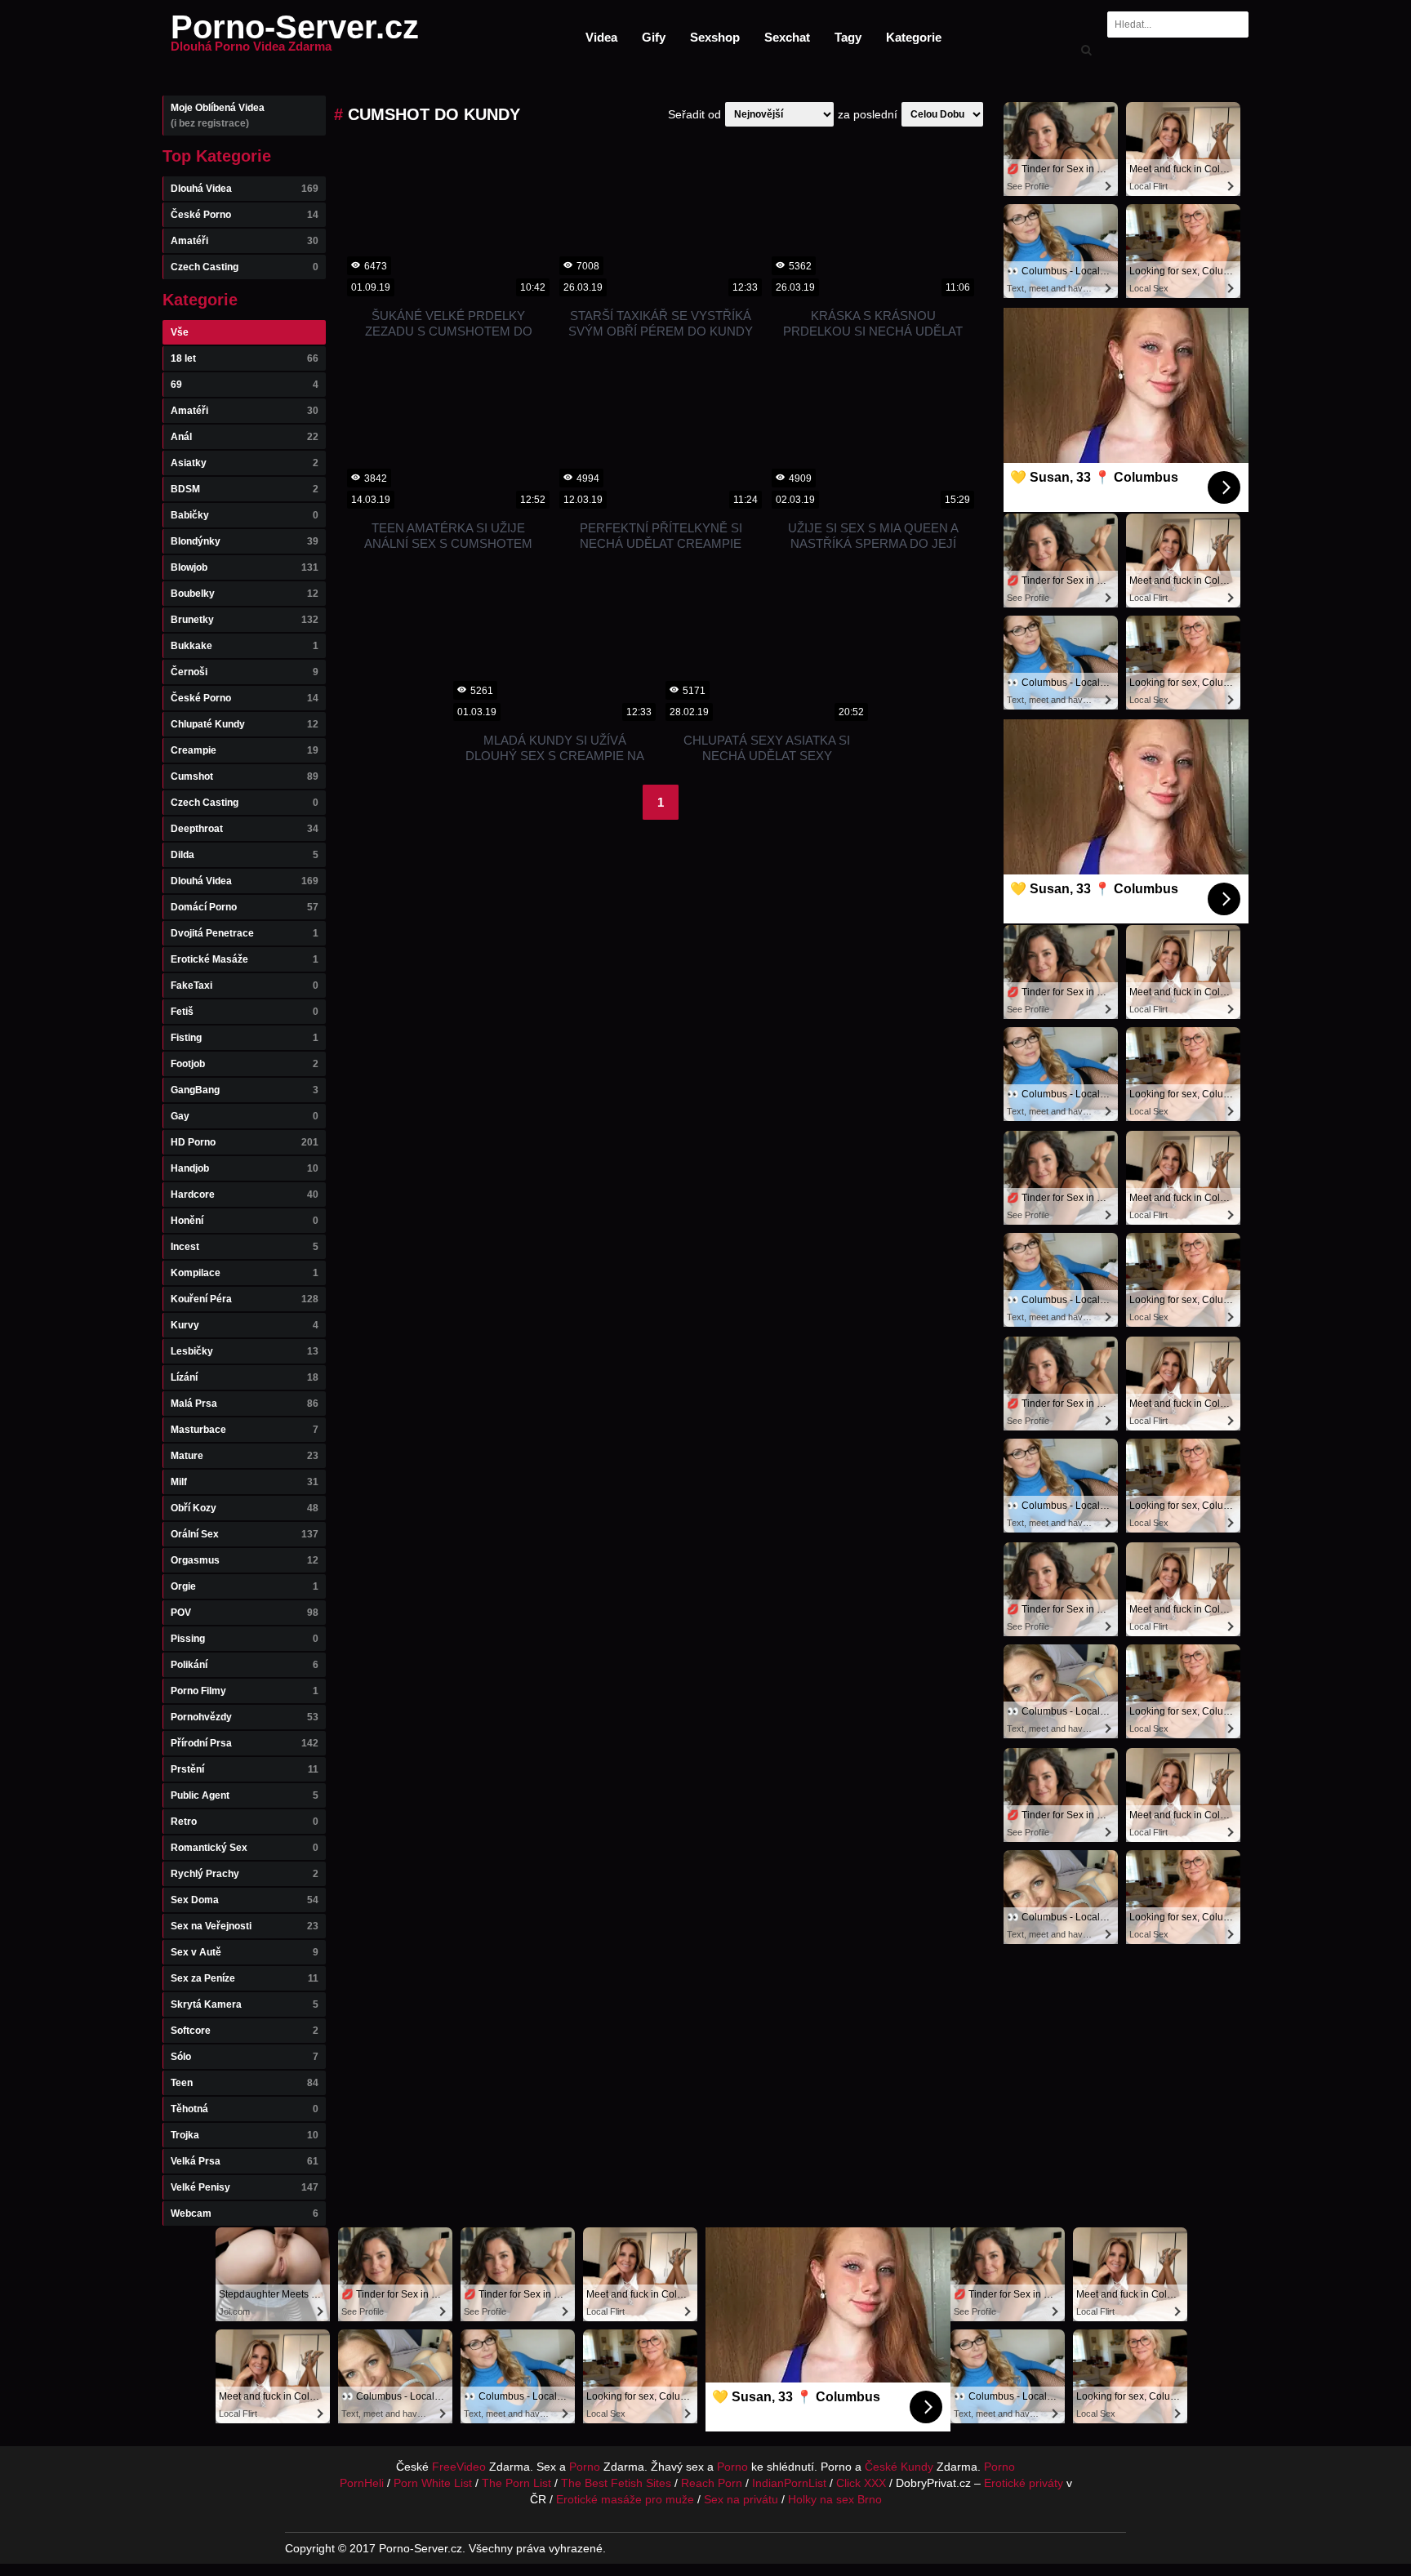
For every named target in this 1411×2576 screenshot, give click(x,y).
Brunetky (245, 620)
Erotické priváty (1024, 2483)
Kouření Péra (245, 1299)
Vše (180, 332)
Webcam (245, 2213)
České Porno (245, 215)
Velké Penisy (245, 2187)
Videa (601, 37)
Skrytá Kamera (245, 2004)
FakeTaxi (245, 985)
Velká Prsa (245, 2161)
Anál (245, 437)
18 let (245, 358)
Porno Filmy (245, 1691)
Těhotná (245, 2109)
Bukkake (245, 646)
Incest (245, 1247)
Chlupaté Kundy (245, 724)
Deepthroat (245, 829)
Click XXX (861, 2483)
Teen (245, 2083)
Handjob (245, 1168)
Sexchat (787, 37)
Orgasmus (245, 1560)
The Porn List (516, 2483)
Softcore (245, 2031)
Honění (245, 1221)
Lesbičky (245, 1351)
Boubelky (245, 594)
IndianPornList (789, 2483)
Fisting (245, 1038)
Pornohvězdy (245, 1717)
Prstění (245, 1769)
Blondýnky (245, 541)
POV (245, 1613)
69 (245, 385)
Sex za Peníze (245, 1978)
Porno (585, 2467)
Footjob (245, 1064)
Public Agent (245, 1795)
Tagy (848, 37)
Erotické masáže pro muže (625, 2499)
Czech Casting (245, 267)
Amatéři (245, 241)
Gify (654, 37)
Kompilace (245, 1273)
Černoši (245, 672)
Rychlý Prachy (245, 1874)
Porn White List (433, 2483)
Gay (245, 1116)
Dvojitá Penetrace (245, 933)
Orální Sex (245, 1534)
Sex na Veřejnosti (245, 1926)
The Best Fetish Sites (616, 2483)
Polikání (245, 1665)
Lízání (245, 1377)
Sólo (245, 2057)
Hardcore (245, 1195)
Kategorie (914, 37)
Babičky (245, 515)
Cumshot (245, 776)
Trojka (245, 2135)
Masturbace (245, 1430)
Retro (245, 1822)
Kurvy (245, 1325)
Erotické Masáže (245, 959)
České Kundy (899, 2467)
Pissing (245, 1639)
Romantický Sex (245, 1848)
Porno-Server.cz (295, 37)
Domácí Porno (245, 907)
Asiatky (245, 463)
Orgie (245, 1586)
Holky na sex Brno (835, 2499)
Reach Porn (712, 2483)
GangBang (245, 1090)
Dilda (245, 855)
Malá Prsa (245, 1404)
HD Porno (245, 1142)
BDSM (245, 489)
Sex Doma (245, 1900)
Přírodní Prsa (245, 1743)
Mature (245, 1456)
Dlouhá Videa (245, 189)
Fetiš (245, 1012)
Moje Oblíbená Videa (218, 116)
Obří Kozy (245, 1508)
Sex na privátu (741, 2499)
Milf (245, 1482)
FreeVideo (459, 2467)
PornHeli (362, 2483)
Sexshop (715, 37)
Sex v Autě (245, 1952)
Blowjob (245, 567)
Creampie (245, 750)
